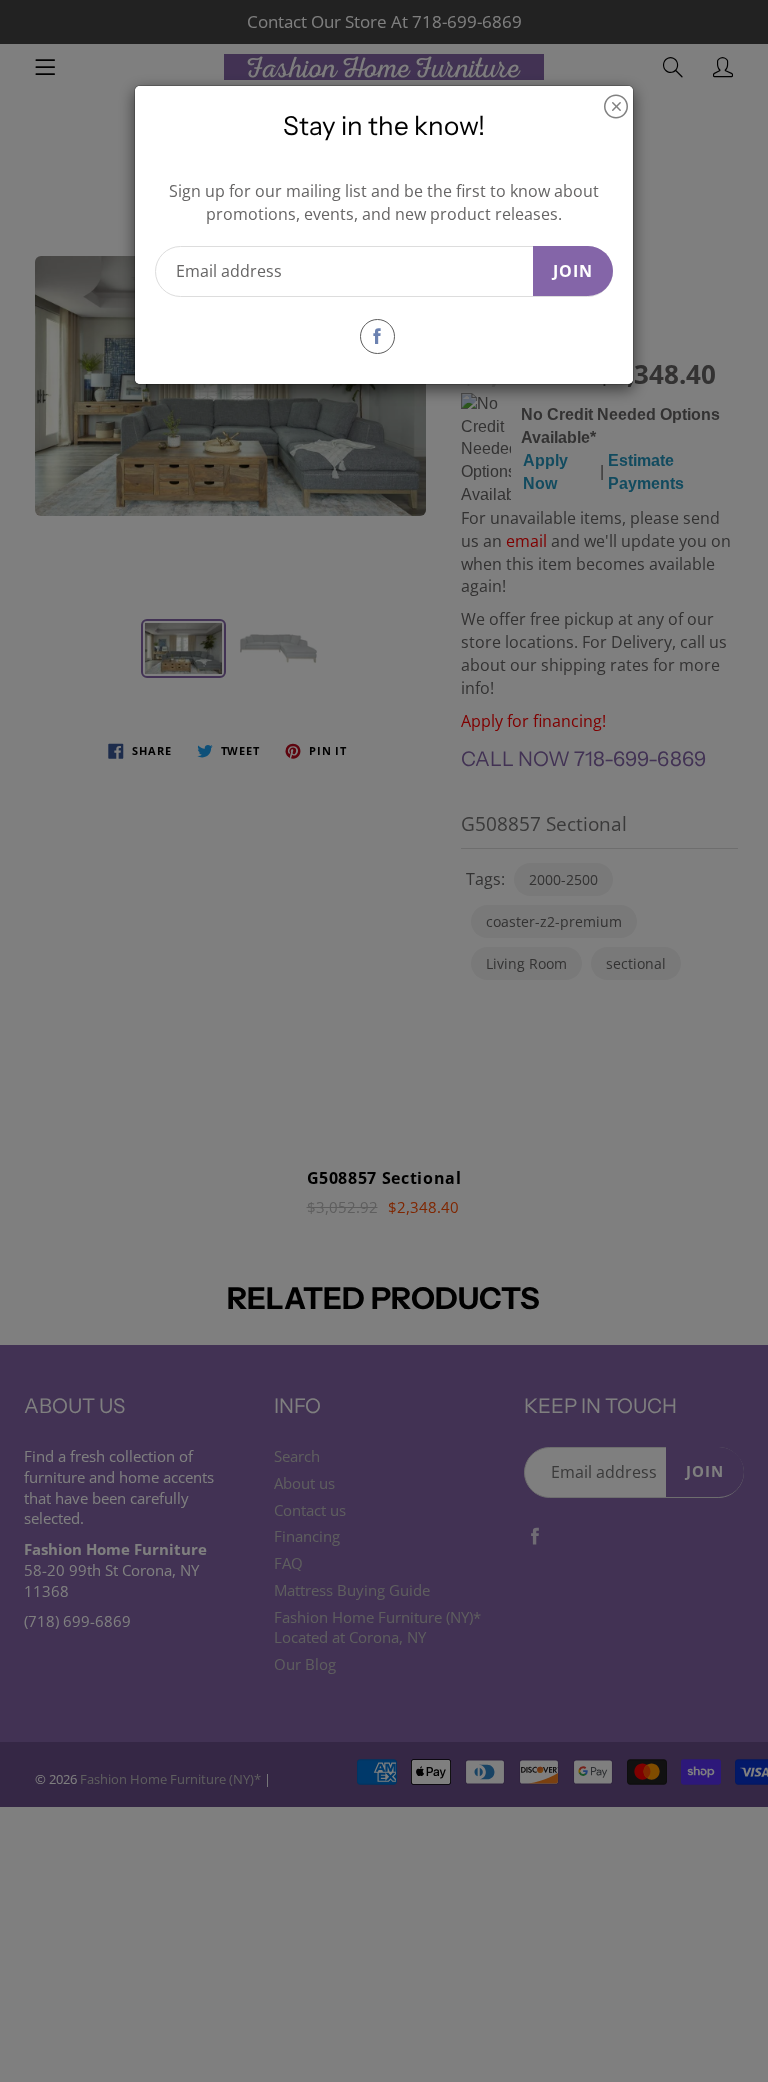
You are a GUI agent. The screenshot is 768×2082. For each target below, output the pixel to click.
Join (573, 271)
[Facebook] (377, 336)
